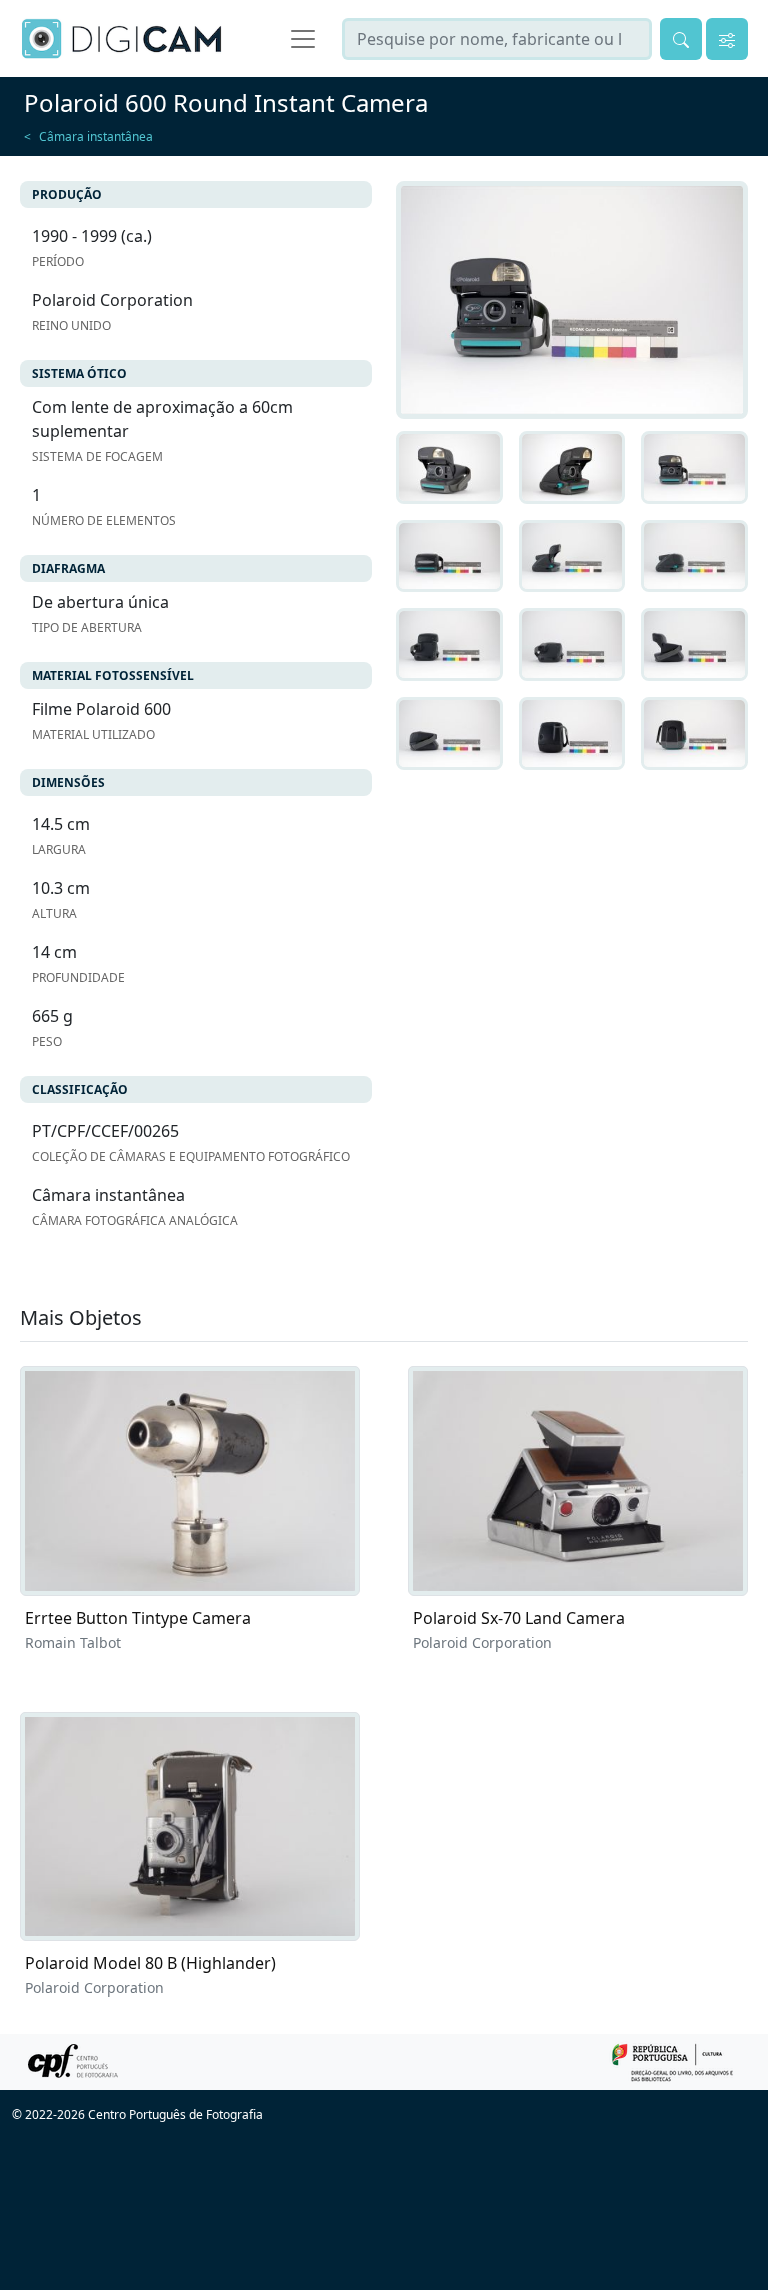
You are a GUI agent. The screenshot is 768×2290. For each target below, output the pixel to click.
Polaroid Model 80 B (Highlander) (150, 1963)
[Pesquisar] (681, 39)
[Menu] (303, 39)
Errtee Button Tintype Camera (138, 1618)
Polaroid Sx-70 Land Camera (519, 1618)
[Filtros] (727, 39)
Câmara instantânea (96, 136)
